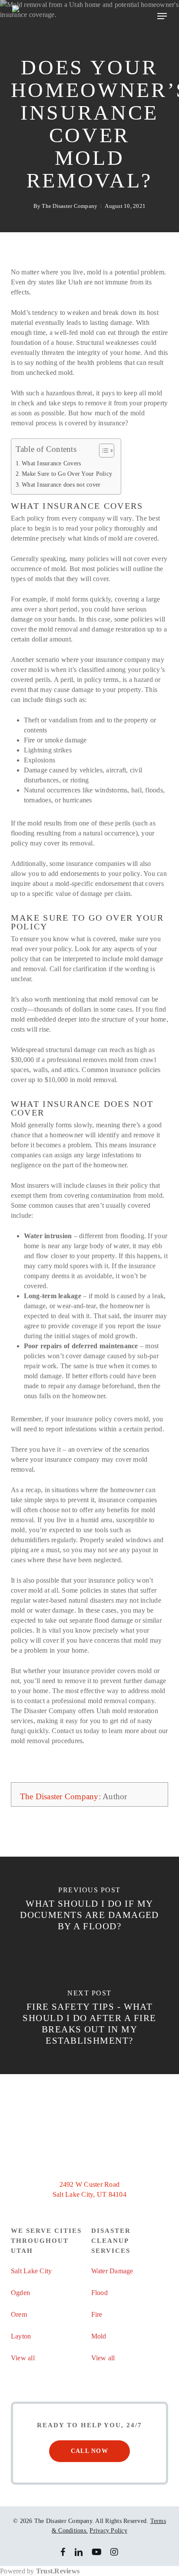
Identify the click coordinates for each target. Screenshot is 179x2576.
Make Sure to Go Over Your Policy (67, 474)
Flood (99, 2293)
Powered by (40, 2571)
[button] (162, 16)
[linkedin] (79, 2552)
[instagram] (114, 2552)
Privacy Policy (108, 2531)
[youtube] (97, 2552)
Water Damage (112, 2271)
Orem (19, 2314)
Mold (99, 2336)
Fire (97, 2314)
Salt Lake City (31, 2271)
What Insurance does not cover (61, 484)
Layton (21, 2336)
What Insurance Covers (51, 463)
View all (23, 2358)
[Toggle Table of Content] (102, 451)
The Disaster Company (70, 206)
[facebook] (63, 2552)
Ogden (20, 2293)
